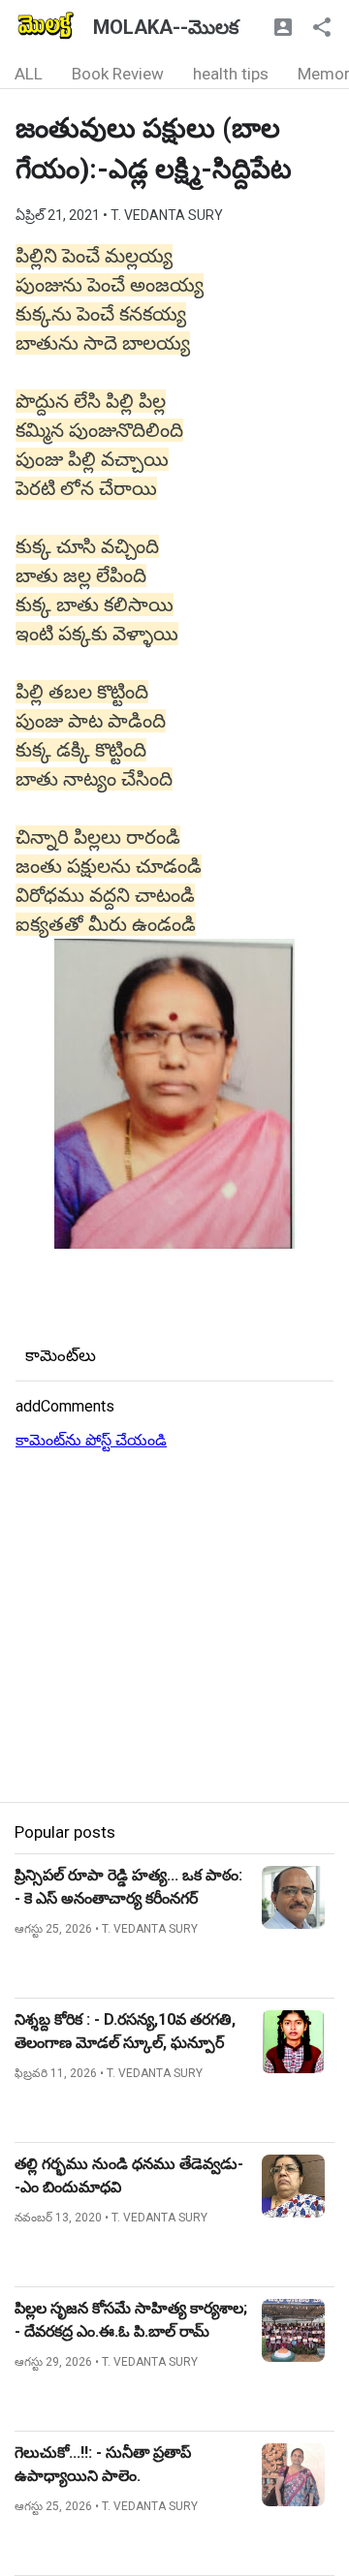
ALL (29, 74)
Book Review (118, 74)
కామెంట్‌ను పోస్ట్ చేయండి (91, 1440)
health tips (231, 74)
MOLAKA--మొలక (166, 27)
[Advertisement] (174, 1628)
